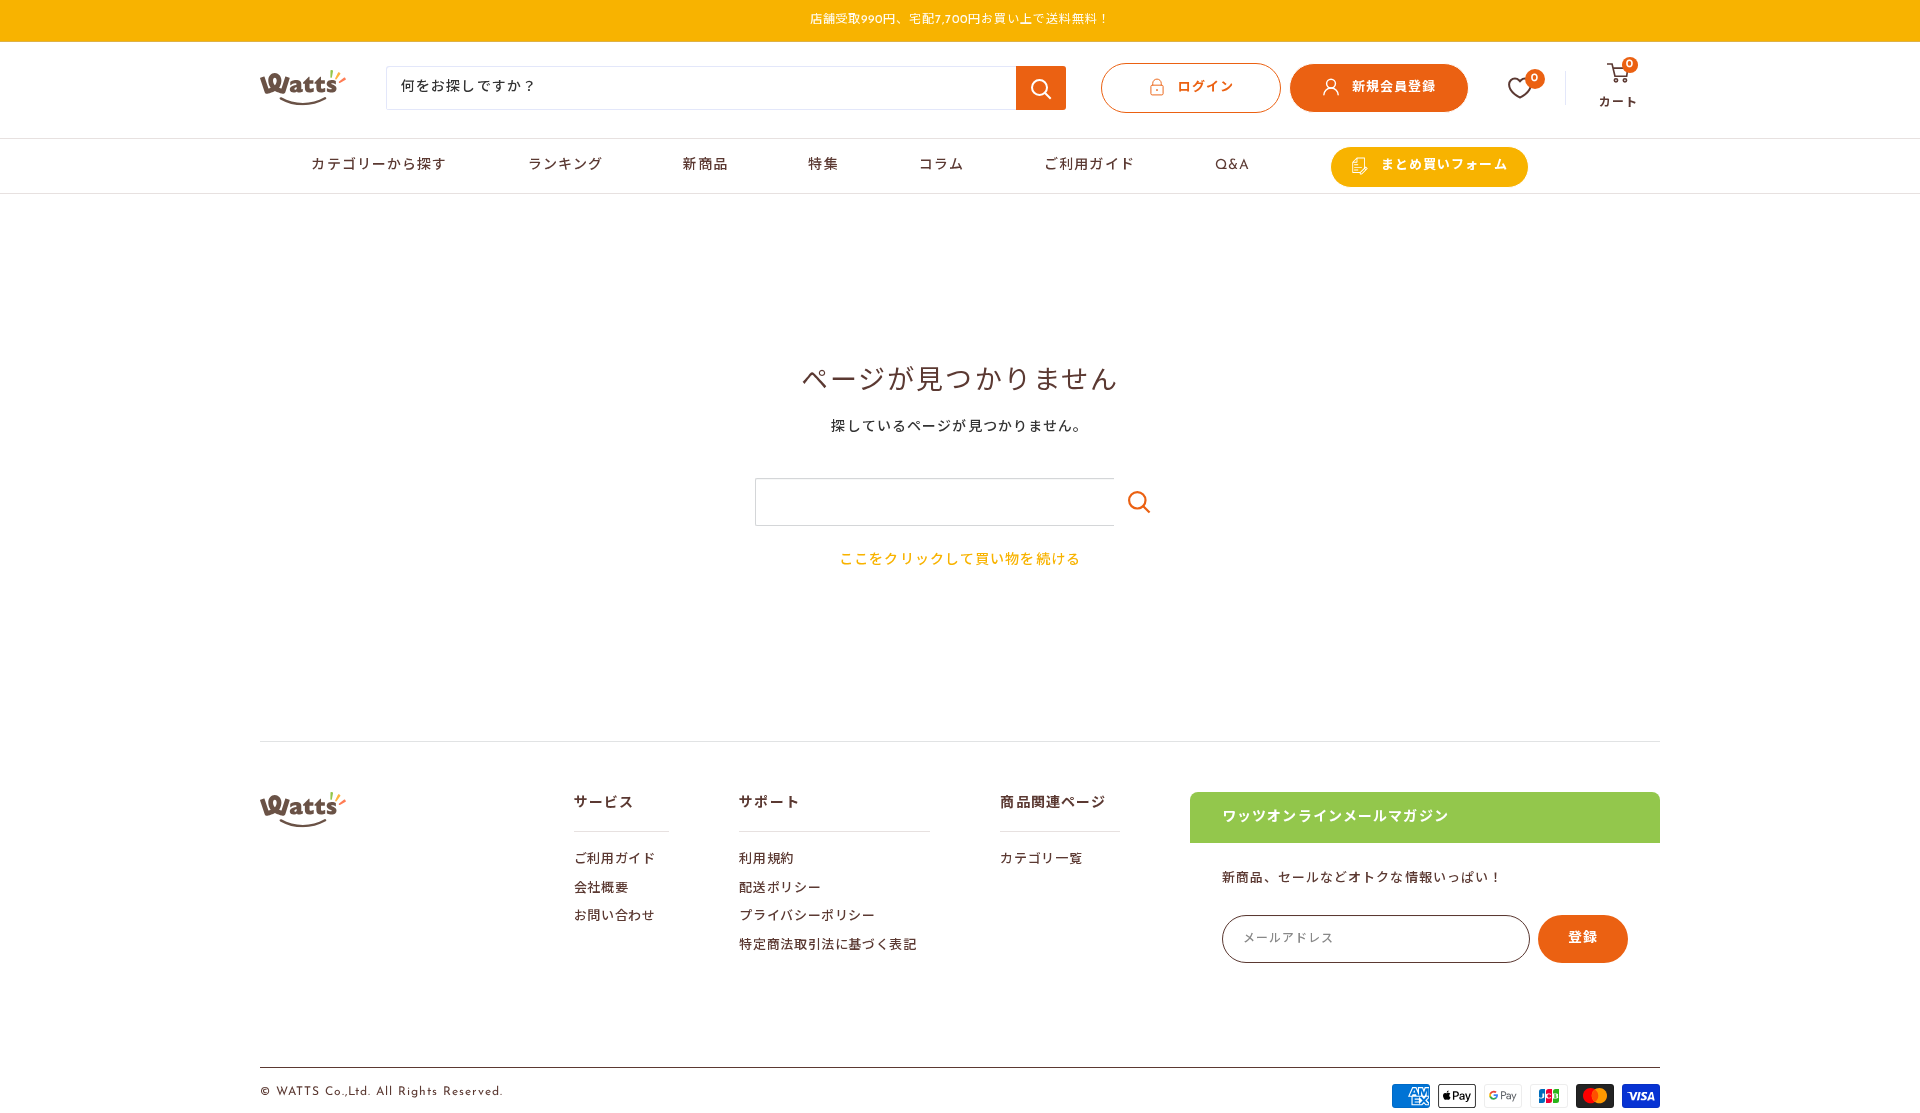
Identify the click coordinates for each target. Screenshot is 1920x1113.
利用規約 (766, 859)
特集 (823, 165)
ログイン (1206, 87)
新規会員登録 (1394, 87)
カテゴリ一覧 (1041, 859)
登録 (1583, 938)
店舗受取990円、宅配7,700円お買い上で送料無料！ (960, 20)
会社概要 (601, 888)
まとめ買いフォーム (1444, 165)
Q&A (1232, 165)
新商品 (705, 165)
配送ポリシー (780, 888)
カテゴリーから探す (379, 165)
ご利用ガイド (1089, 165)
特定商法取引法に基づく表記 (827, 945)
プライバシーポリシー (807, 916)
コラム (941, 165)
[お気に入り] (1520, 88)
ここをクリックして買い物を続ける (960, 560)
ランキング (566, 165)
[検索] (1041, 88)
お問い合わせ (615, 916)
